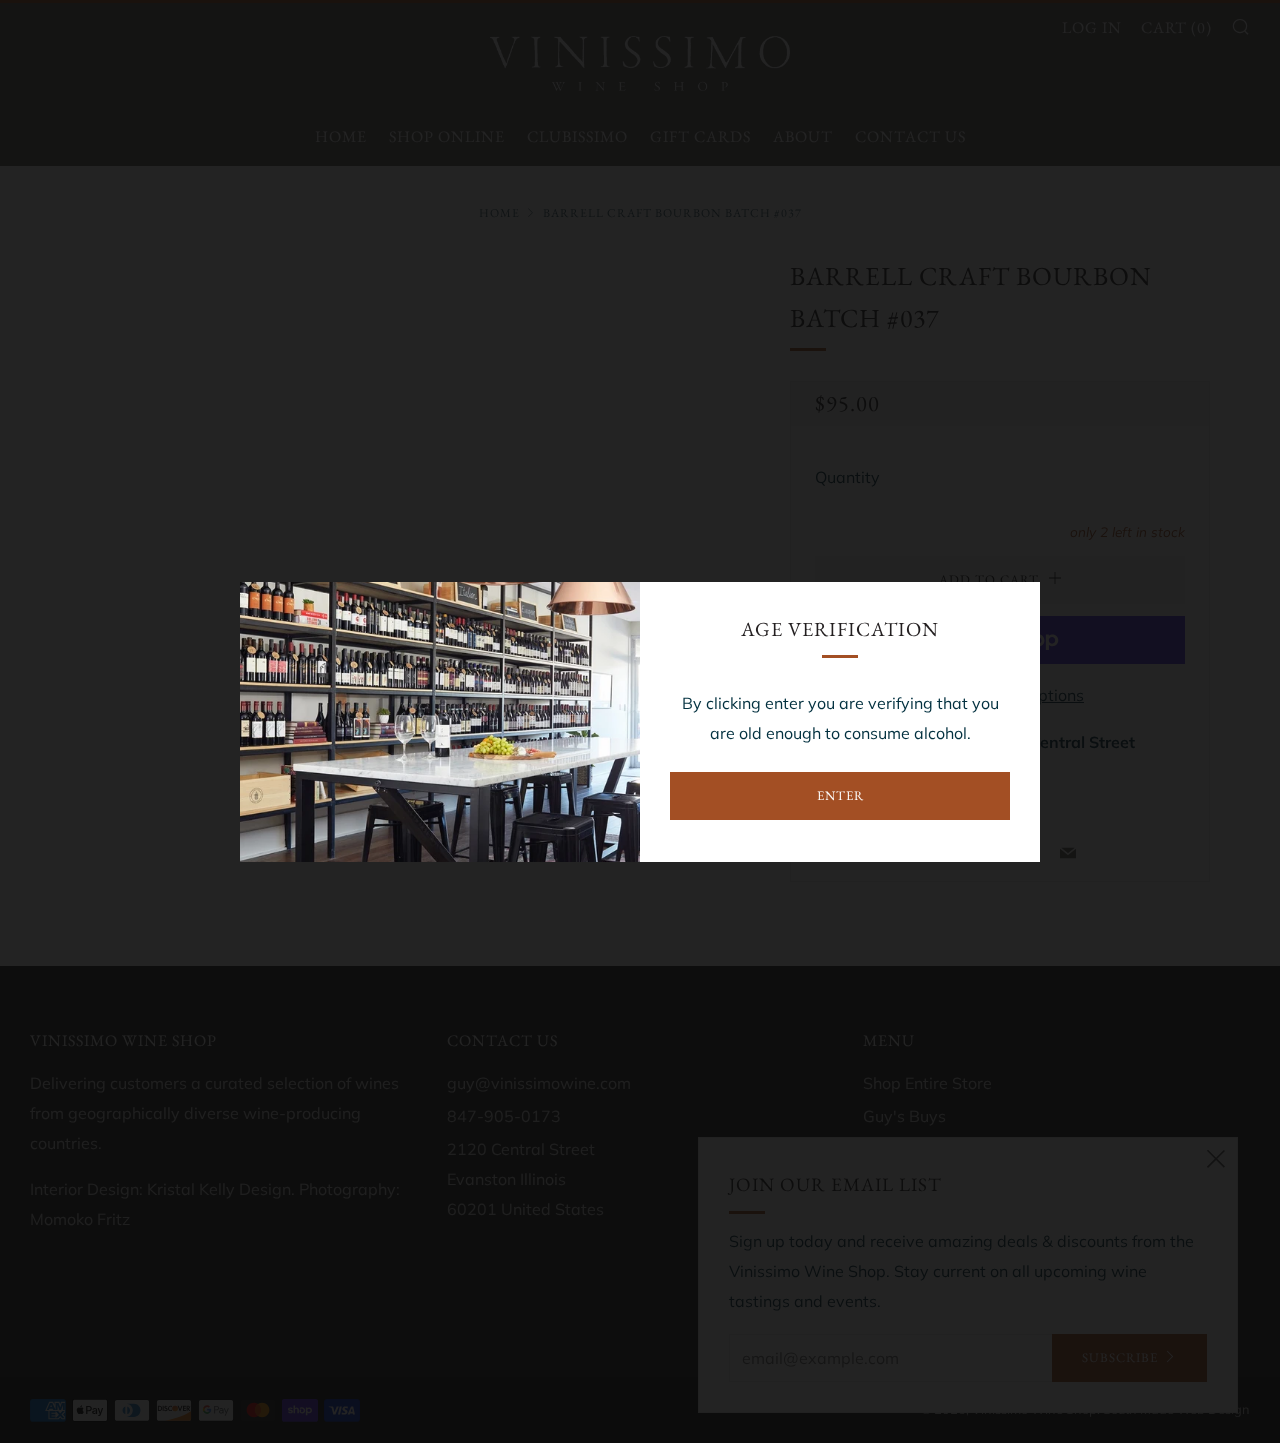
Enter (840, 795)
